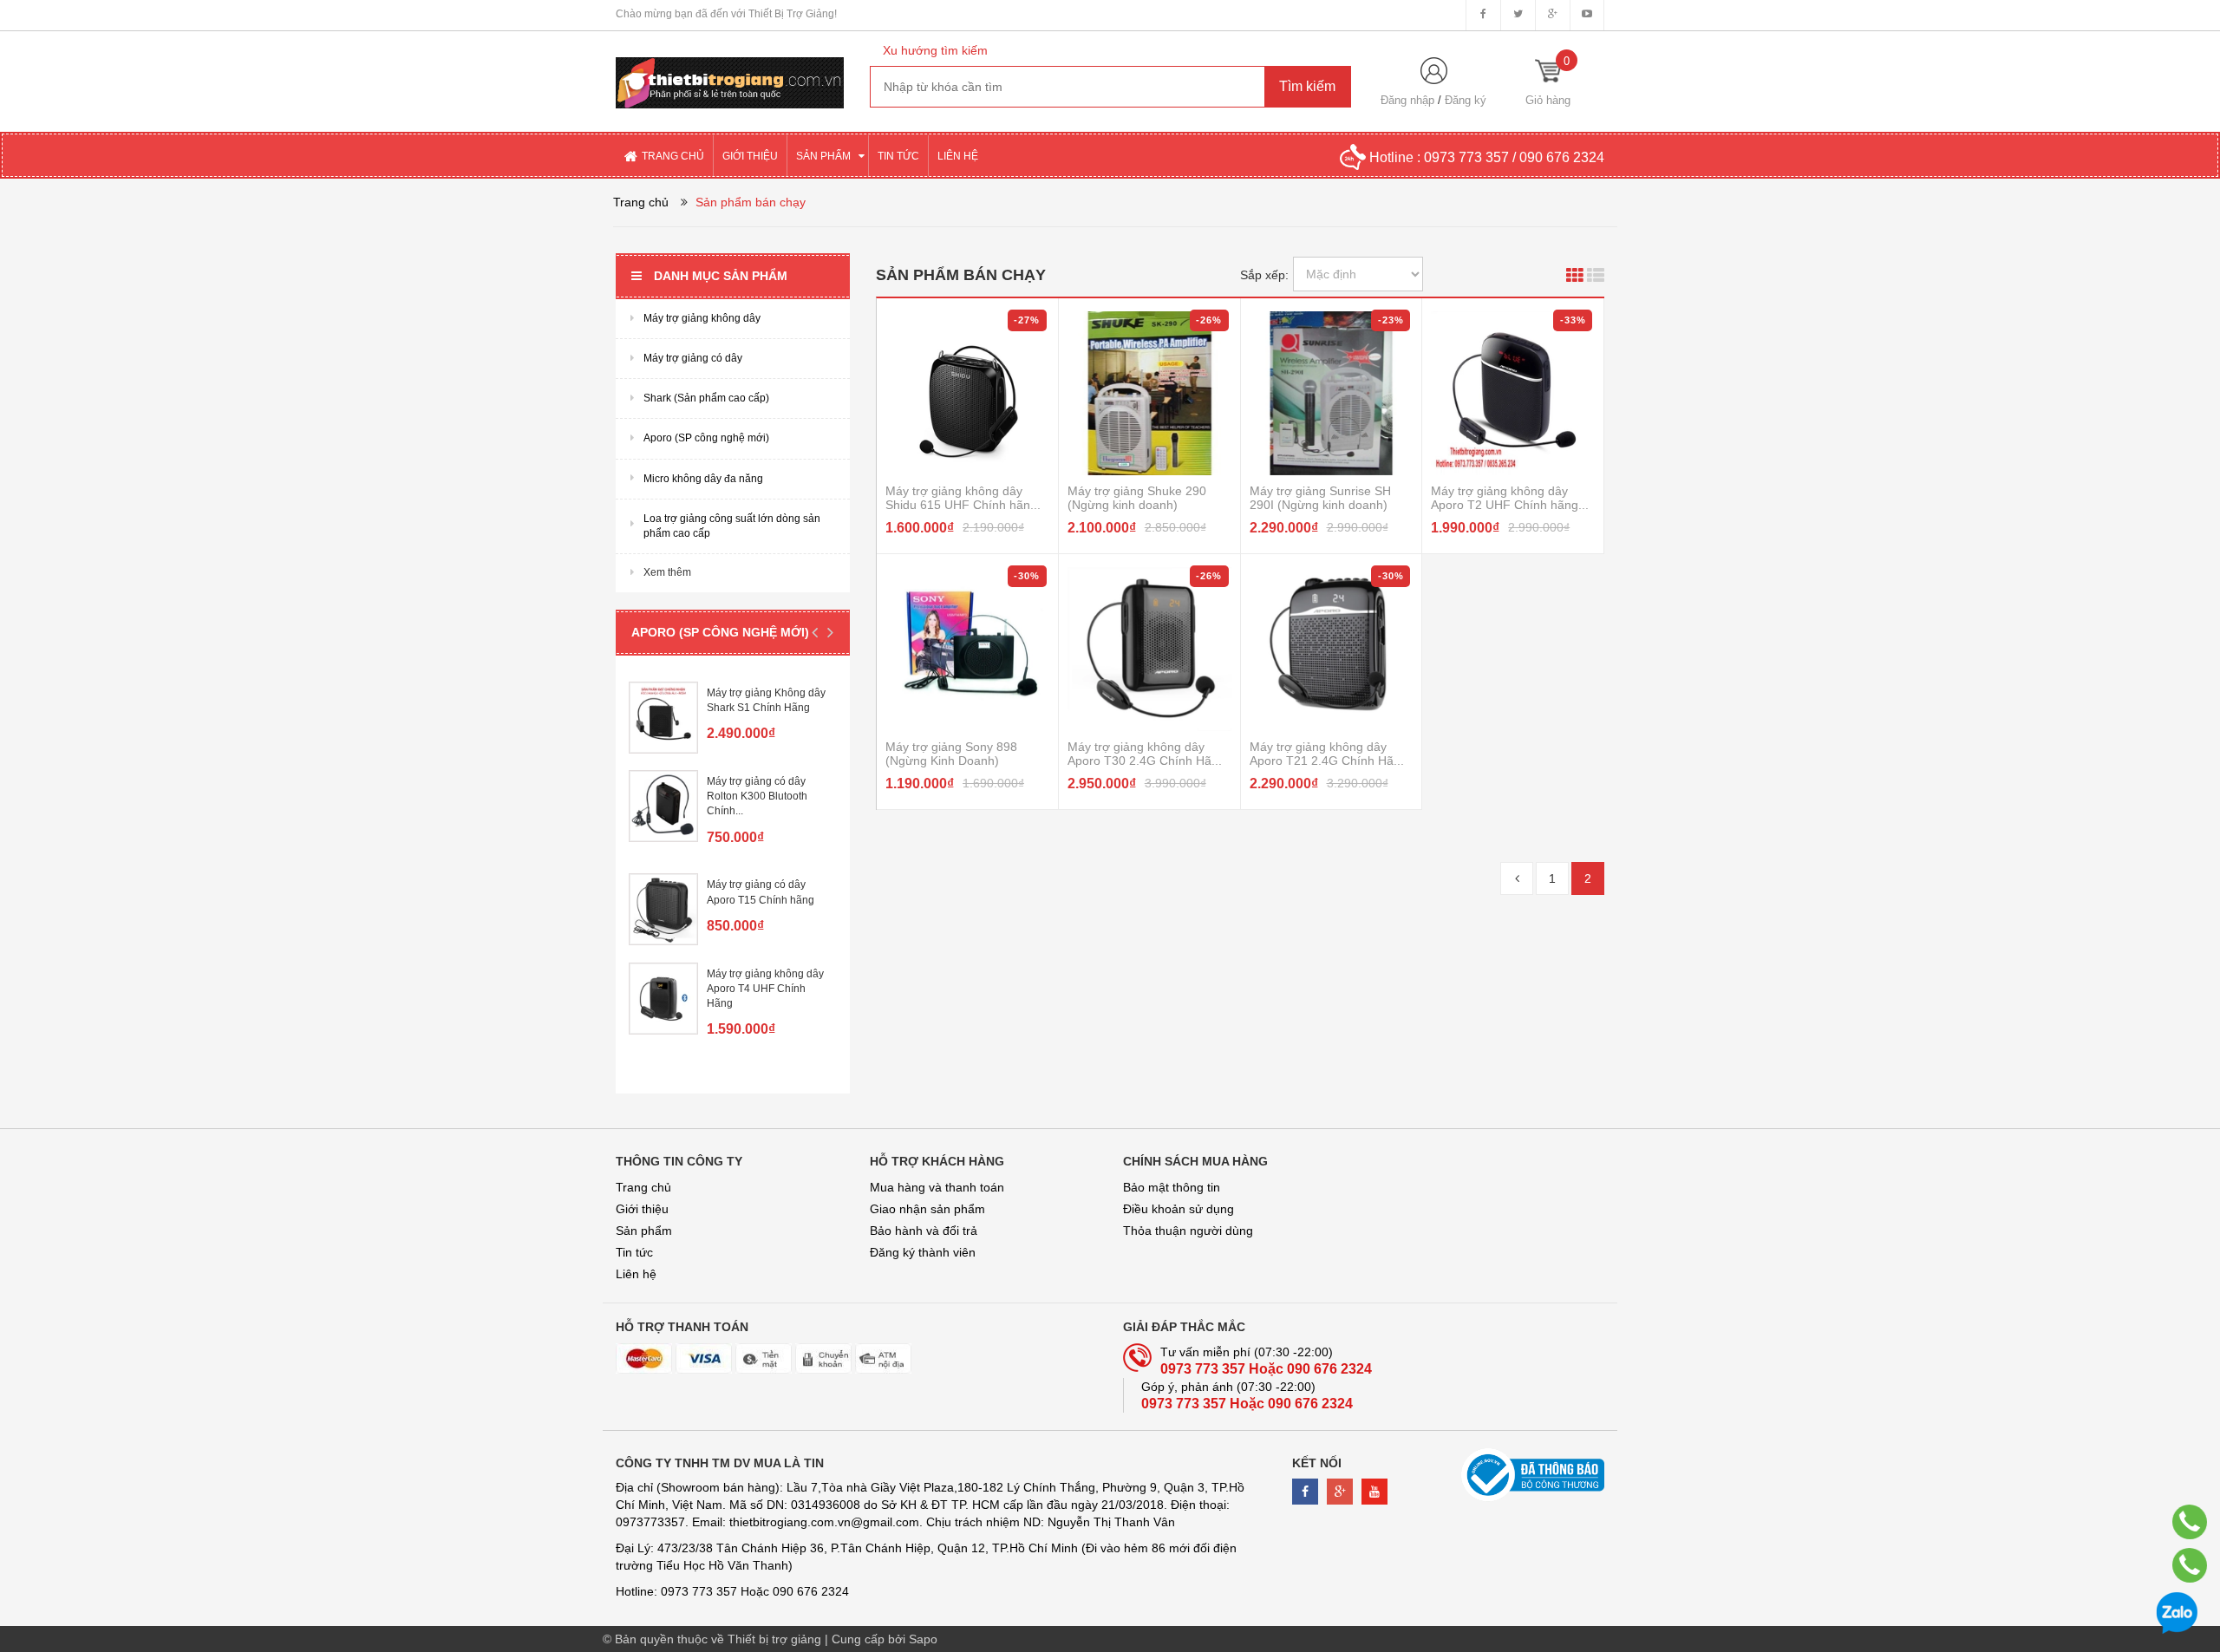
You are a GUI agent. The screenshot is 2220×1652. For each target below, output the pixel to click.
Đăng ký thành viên (923, 1252)
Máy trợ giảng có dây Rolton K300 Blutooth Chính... (757, 796)
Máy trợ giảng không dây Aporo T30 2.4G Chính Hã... (1145, 754)
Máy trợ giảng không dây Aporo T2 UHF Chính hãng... (1510, 498)
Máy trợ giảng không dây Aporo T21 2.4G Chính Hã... (1327, 754)
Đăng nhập (1407, 100)
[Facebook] (1305, 1492)
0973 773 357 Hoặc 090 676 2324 (1266, 1369)
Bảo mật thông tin (1172, 1187)
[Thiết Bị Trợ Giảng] (730, 69)
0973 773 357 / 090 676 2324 (1514, 157)
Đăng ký (1466, 100)
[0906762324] (2190, 1565)
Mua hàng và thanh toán (937, 1187)
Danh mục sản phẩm (721, 276)
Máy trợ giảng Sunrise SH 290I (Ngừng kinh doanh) (1320, 498)
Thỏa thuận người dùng (1188, 1231)
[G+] (1340, 1492)
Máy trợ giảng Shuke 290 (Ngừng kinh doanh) (1137, 498)
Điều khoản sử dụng (1179, 1209)
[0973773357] (2190, 1522)
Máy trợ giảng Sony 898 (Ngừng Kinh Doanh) (951, 754)
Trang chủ (643, 1187)
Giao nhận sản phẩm (927, 1209)
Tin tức (634, 1252)
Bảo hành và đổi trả (924, 1231)
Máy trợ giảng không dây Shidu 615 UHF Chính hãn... (963, 498)
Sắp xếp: (1264, 275)
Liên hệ (636, 1274)
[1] (1517, 878)
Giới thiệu (642, 1209)
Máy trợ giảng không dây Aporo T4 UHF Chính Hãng (765, 989)
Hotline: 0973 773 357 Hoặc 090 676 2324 (732, 1591)
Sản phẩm (644, 1231)
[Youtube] (1374, 1492)
